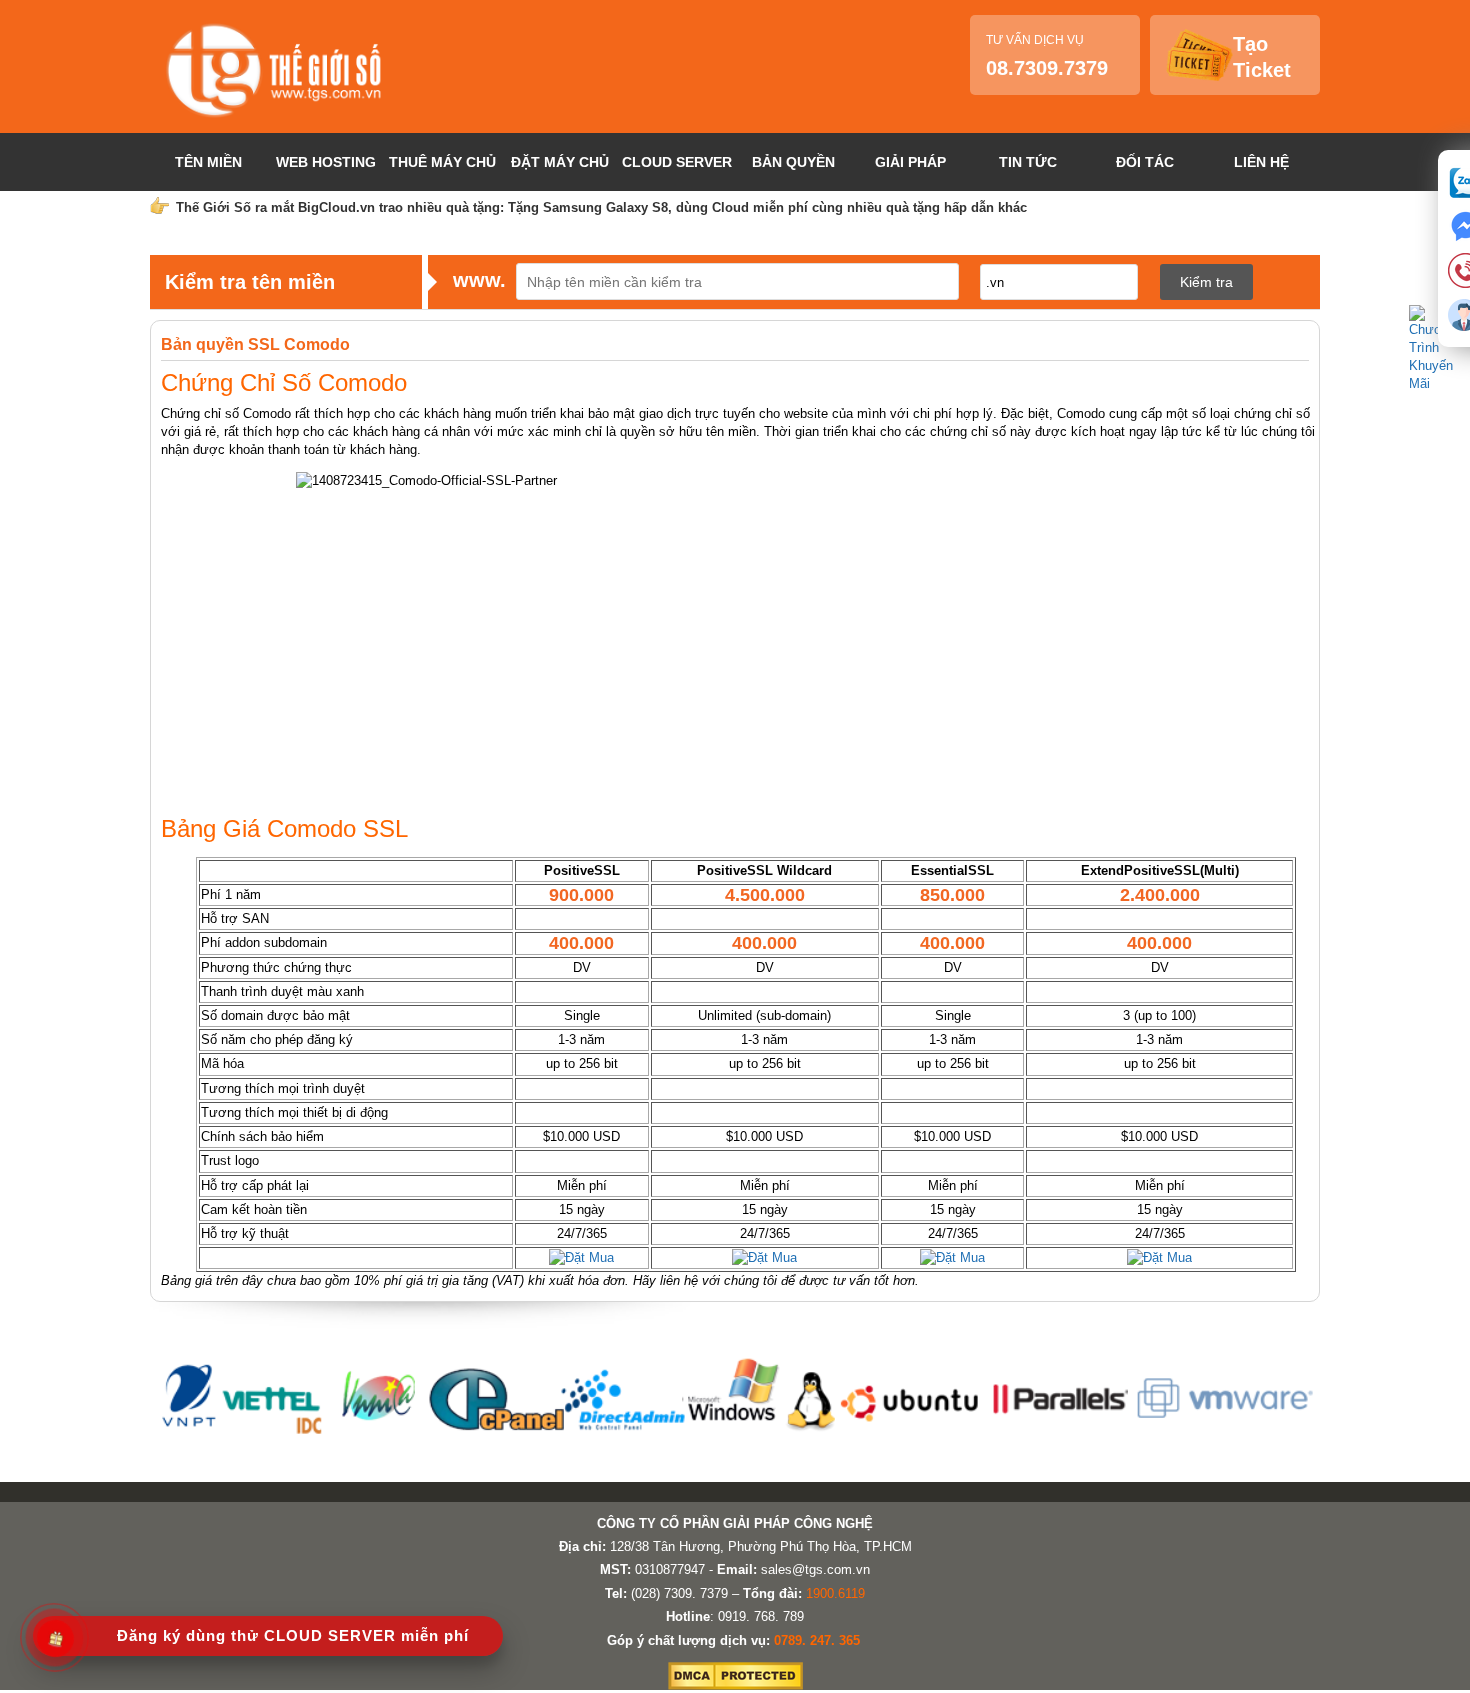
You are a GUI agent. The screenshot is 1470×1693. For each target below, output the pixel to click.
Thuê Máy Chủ (442, 162)
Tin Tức (1028, 162)
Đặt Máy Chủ (560, 162)
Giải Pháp (910, 162)
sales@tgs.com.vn (815, 1569)
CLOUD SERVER (677, 162)
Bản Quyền (793, 162)
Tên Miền (208, 162)
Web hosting (326, 162)
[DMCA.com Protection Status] (735, 1685)
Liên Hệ (1261, 162)
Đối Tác (1145, 162)
